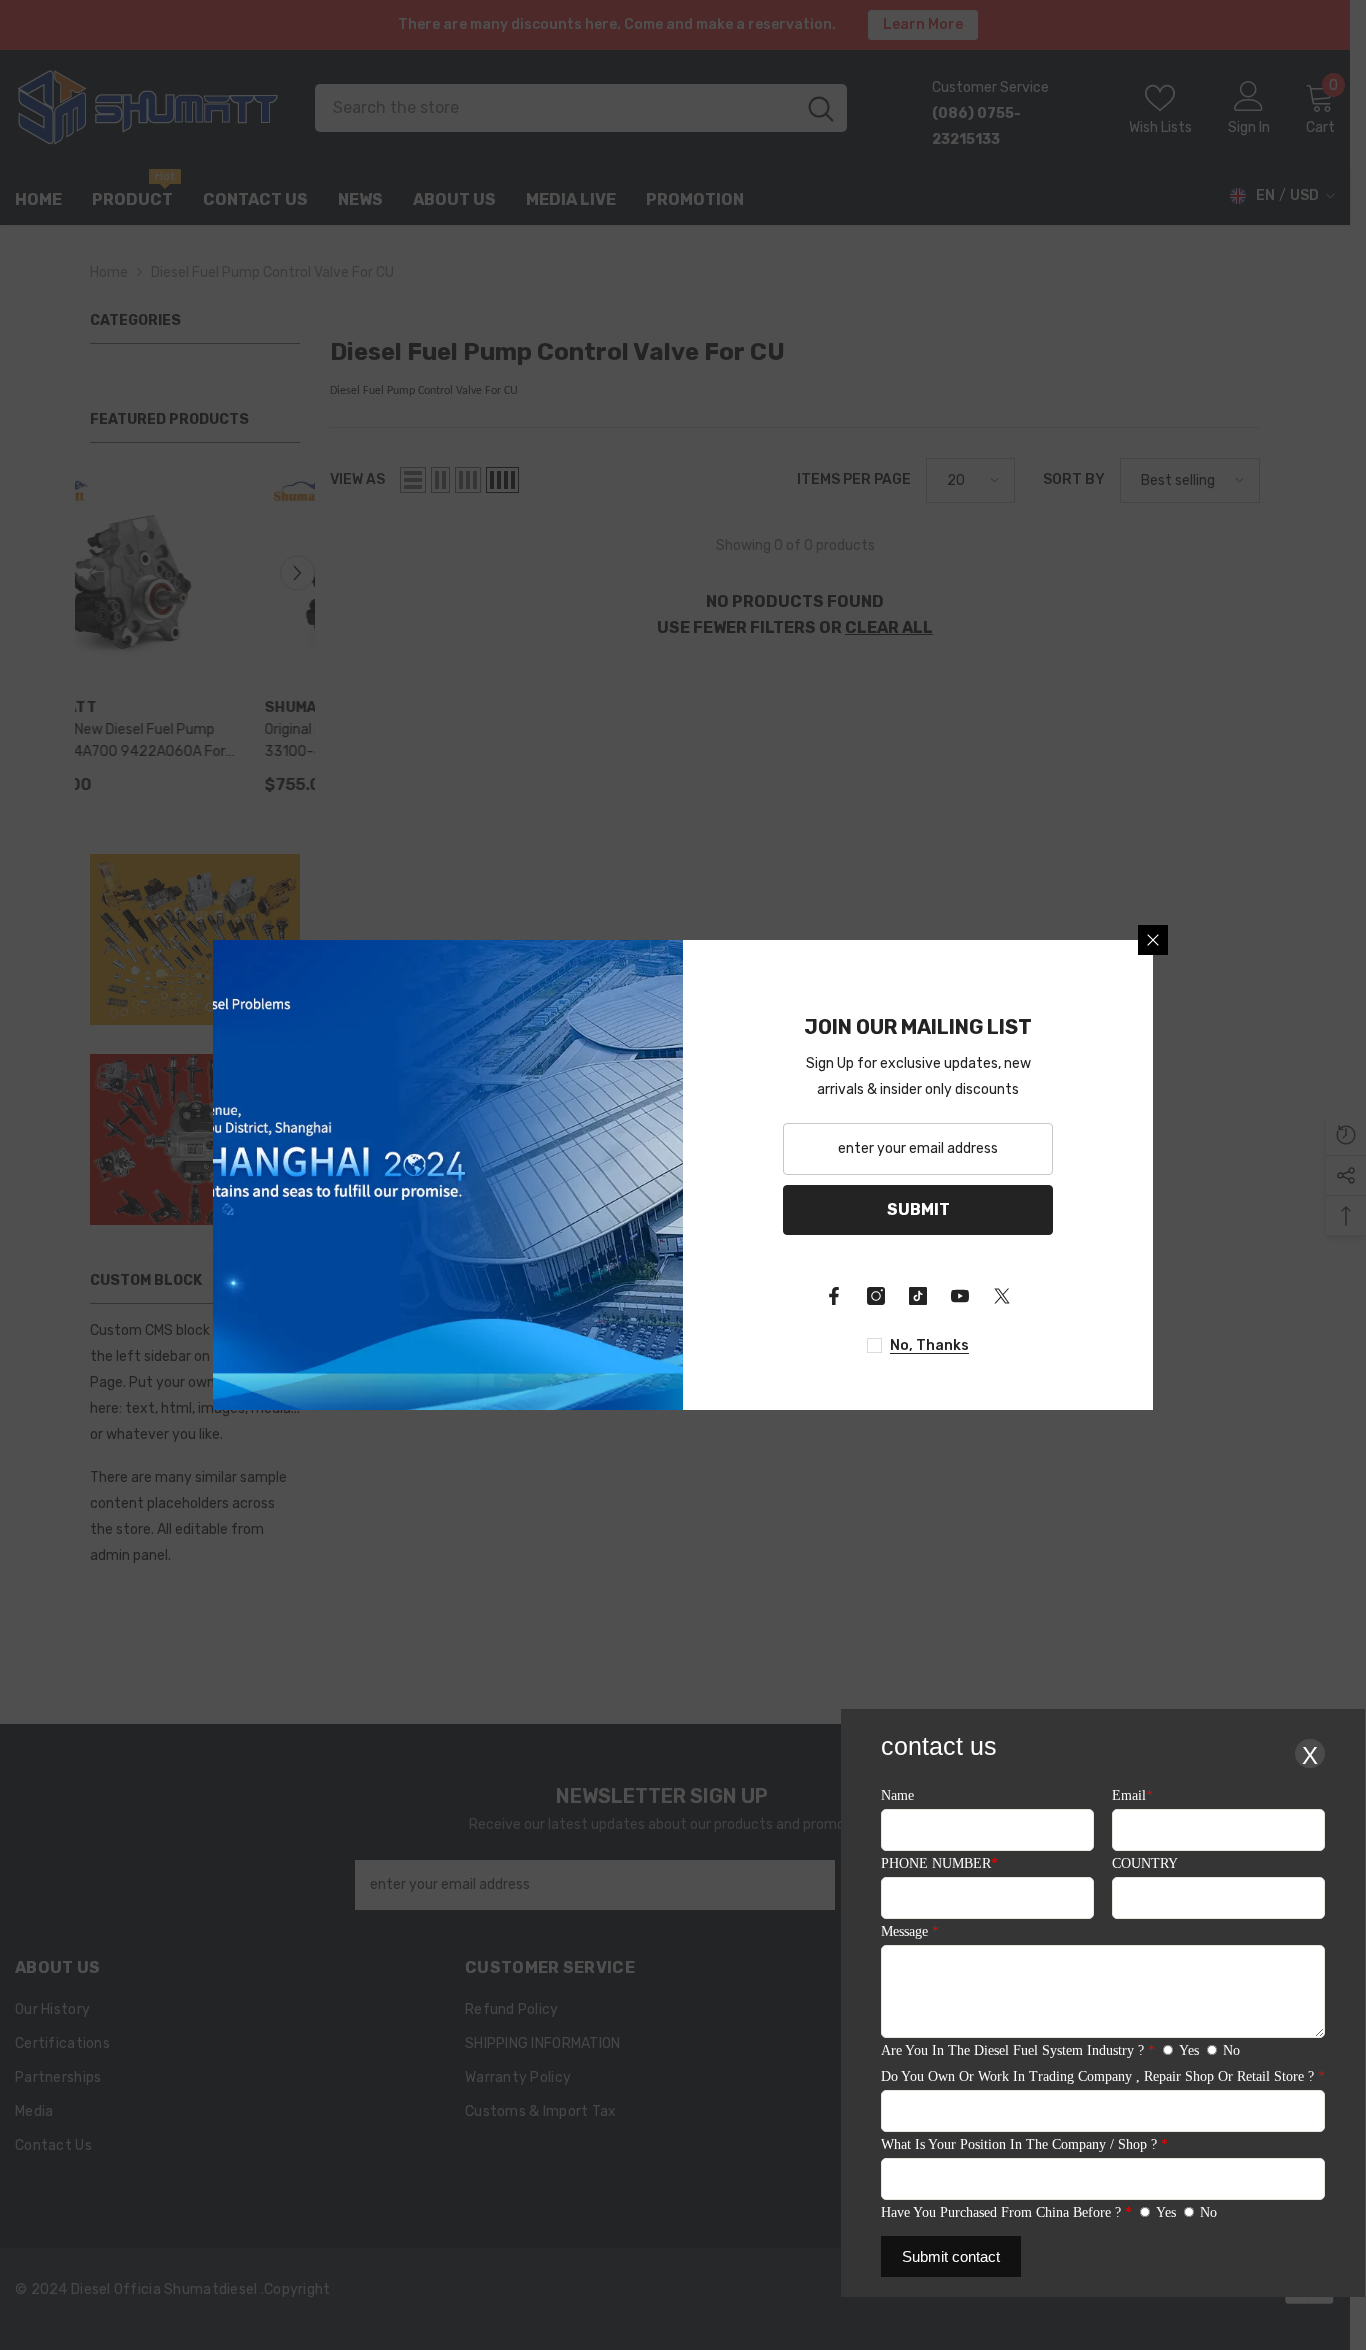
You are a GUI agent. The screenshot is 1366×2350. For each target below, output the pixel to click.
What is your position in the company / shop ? (1024, 2144)
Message (910, 1931)
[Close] (1153, 940)
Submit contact (951, 2256)
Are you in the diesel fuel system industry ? (1018, 2050)
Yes (1189, 2050)
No (1231, 2050)
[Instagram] (876, 1296)
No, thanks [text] (929, 1345)
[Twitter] (1002, 1296)
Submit (918, 1209)
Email (1132, 1795)
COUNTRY (1145, 1863)
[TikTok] (918, 1296)
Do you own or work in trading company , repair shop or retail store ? (1103, 2076)
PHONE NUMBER (939, 1863)
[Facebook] (834, 1296)
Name (897, 1795)
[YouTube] (960, 1296)
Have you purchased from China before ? (1006, 2212)
